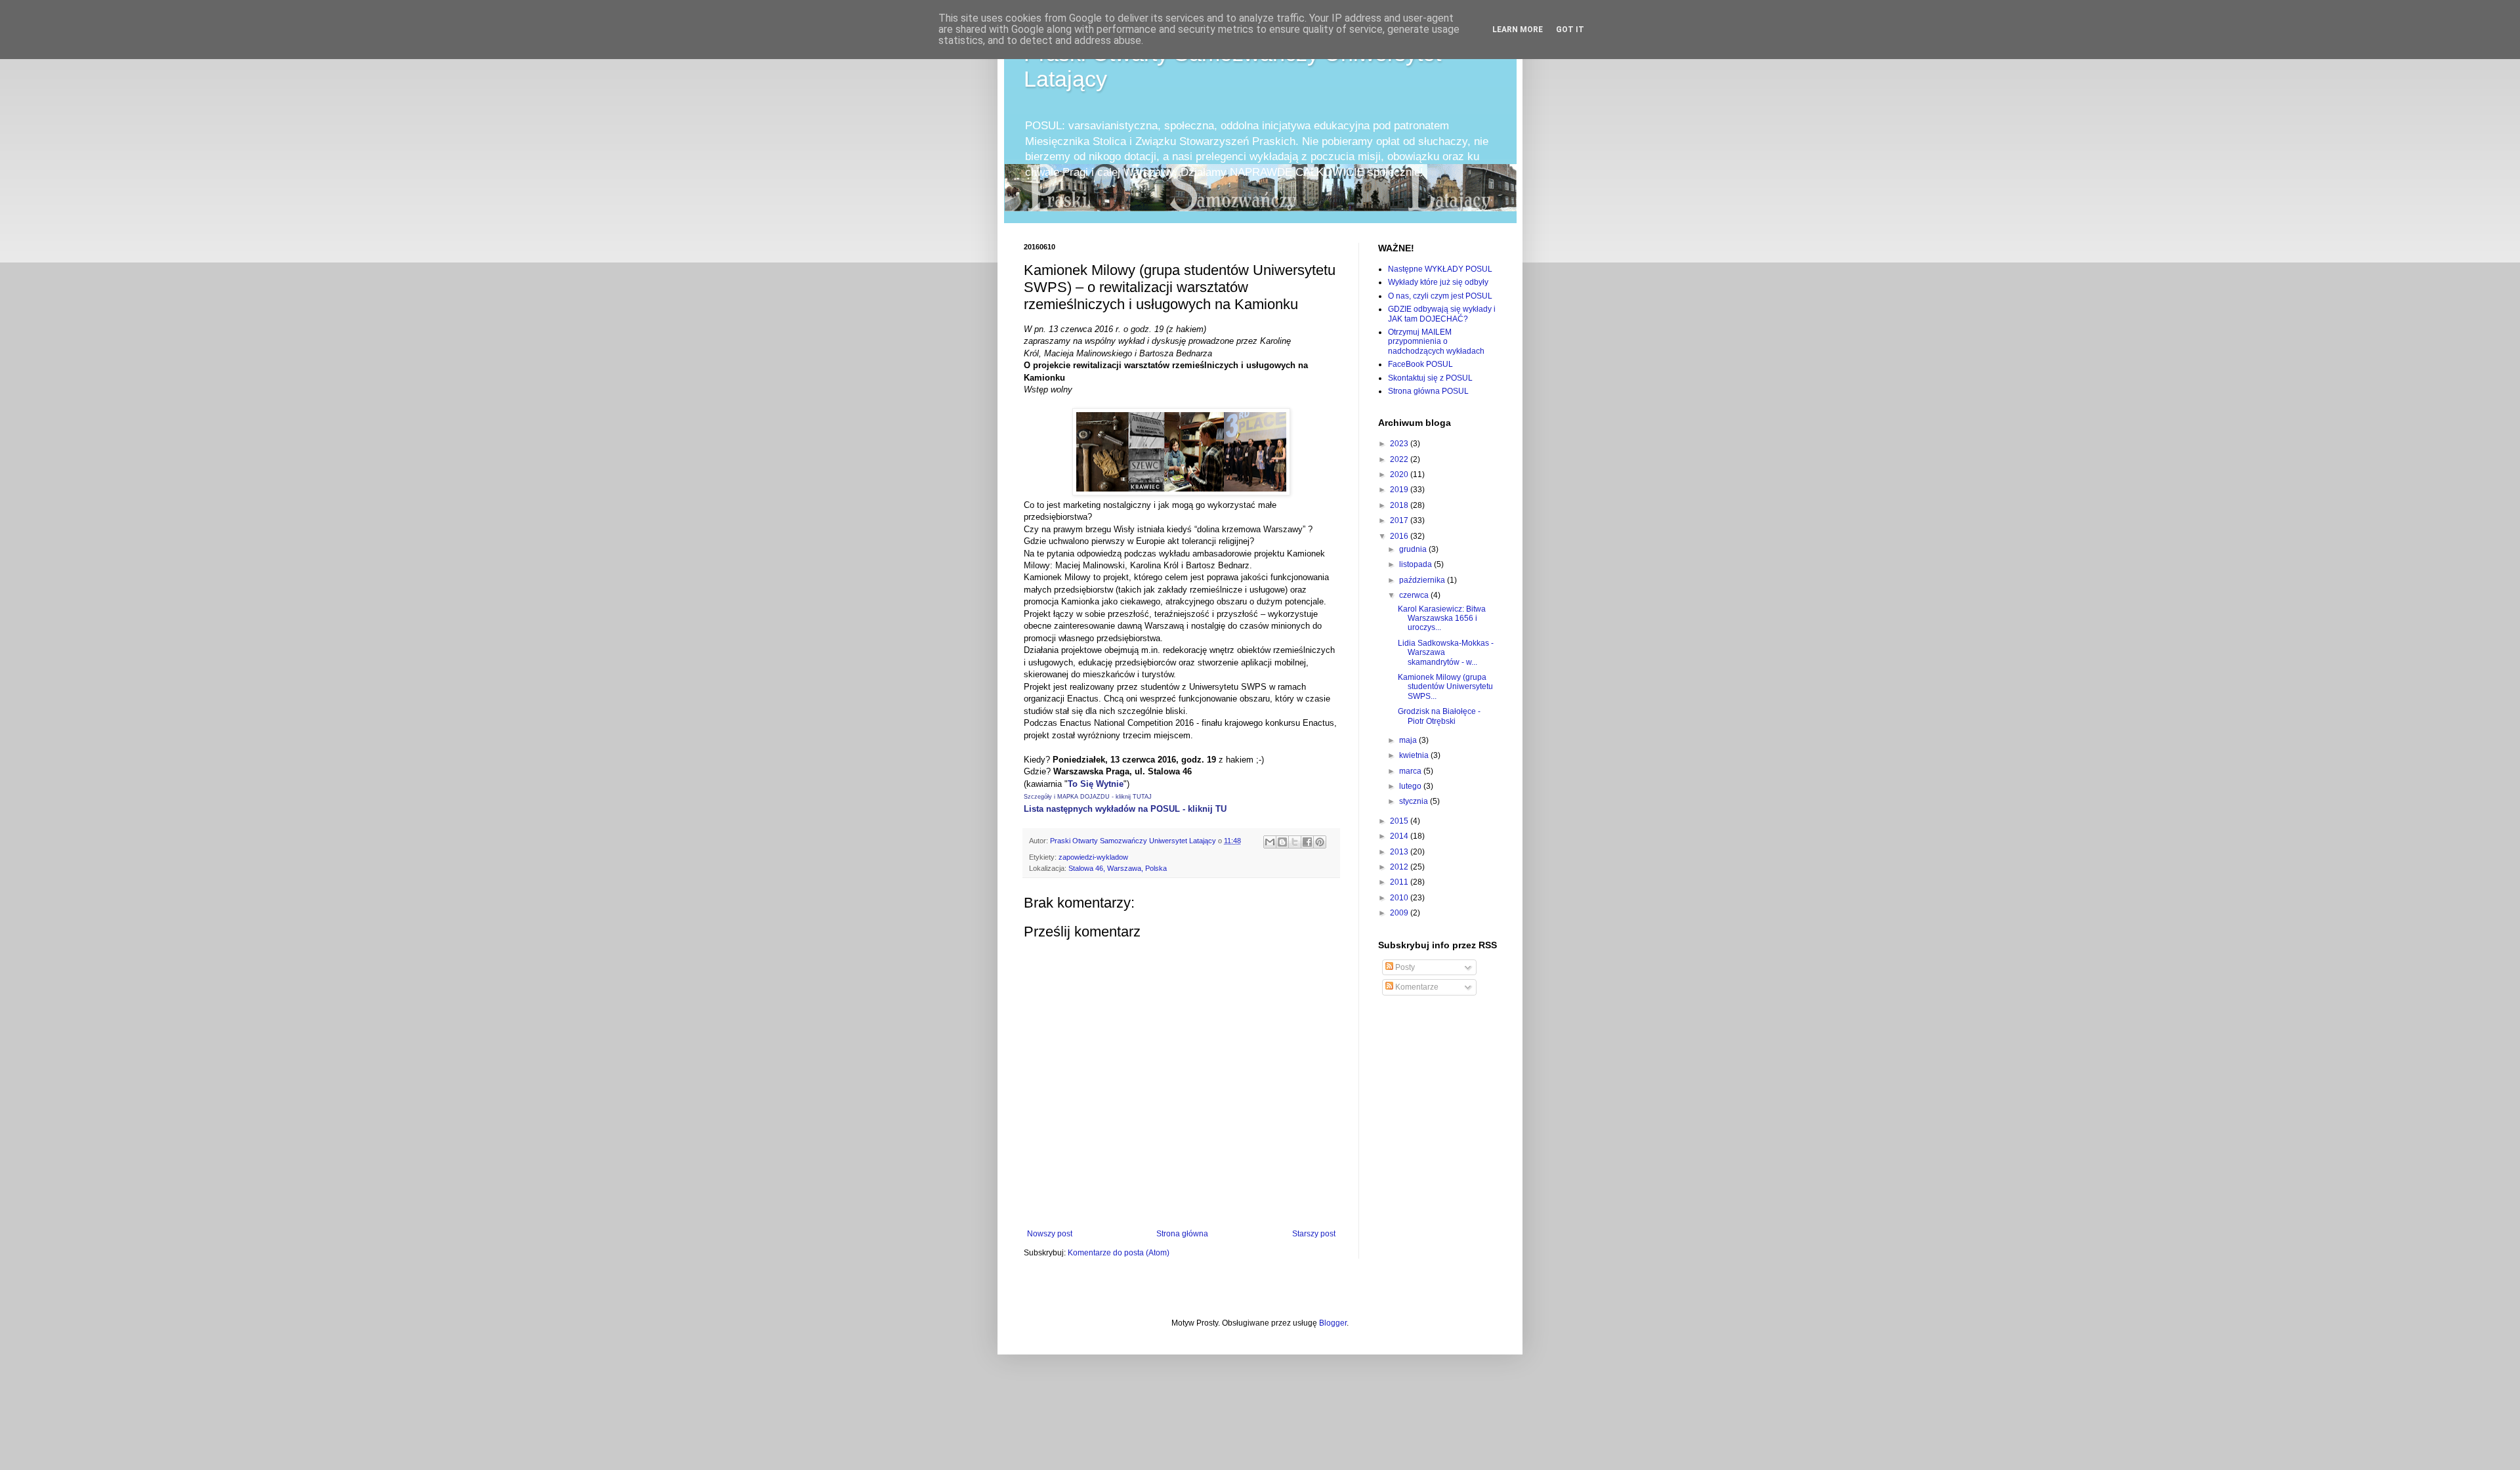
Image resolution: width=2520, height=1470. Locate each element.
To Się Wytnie (1096, 784)
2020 (1400, 474)
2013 (1400, 852)
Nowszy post (1050, 1234)
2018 (1400, 505)
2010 (1400, 898)
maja (1409, 740)
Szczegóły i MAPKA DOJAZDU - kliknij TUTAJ (1088, 797)
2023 (1400, 444)
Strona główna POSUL (1428, 391)
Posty (1404, 967)
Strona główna (1182, 1234)
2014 (1400, 836)
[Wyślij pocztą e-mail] (1270, 842)
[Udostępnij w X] (1295, 842)
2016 (1400, 536)
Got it (1570, 30)
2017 (1400, 520)
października (1423, 580)
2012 (1400, 867)
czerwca (1415, 595)
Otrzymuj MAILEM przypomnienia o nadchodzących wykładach (1436, 342)
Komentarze (1416, 987)
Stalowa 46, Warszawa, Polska (1118, 868)
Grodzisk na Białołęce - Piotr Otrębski (1439, 716)
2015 (1400, 821)
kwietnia (1415, 755)
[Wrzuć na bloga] (1282, 842)
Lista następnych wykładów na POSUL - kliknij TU (1125, 809)
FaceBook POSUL (1420, 364)
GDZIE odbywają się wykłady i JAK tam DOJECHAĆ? (1442, 314)
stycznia (1415, 801)
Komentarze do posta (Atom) (1119, 1253)
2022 (1400, 459)
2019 (1400, 490)
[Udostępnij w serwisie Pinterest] (1320, 842)
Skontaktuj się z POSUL (1430, 378)
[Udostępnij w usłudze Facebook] (1307, 842)
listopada (1417, 564)
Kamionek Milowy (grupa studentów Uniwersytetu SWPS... (1445, 687)
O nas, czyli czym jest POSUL (1440, 296)
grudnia (1414, 549)
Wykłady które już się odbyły (1438, 282)
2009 (1400, 913)
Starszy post (1314, 1234)
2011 (1400, 882)
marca (1411, 771)
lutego (1411, 786)
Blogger (1333, 1323)
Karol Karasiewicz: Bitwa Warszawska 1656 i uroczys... (1442, 619)
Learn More (1518, 30)
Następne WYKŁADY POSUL (1440, 269)
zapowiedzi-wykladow (1093, 857)
